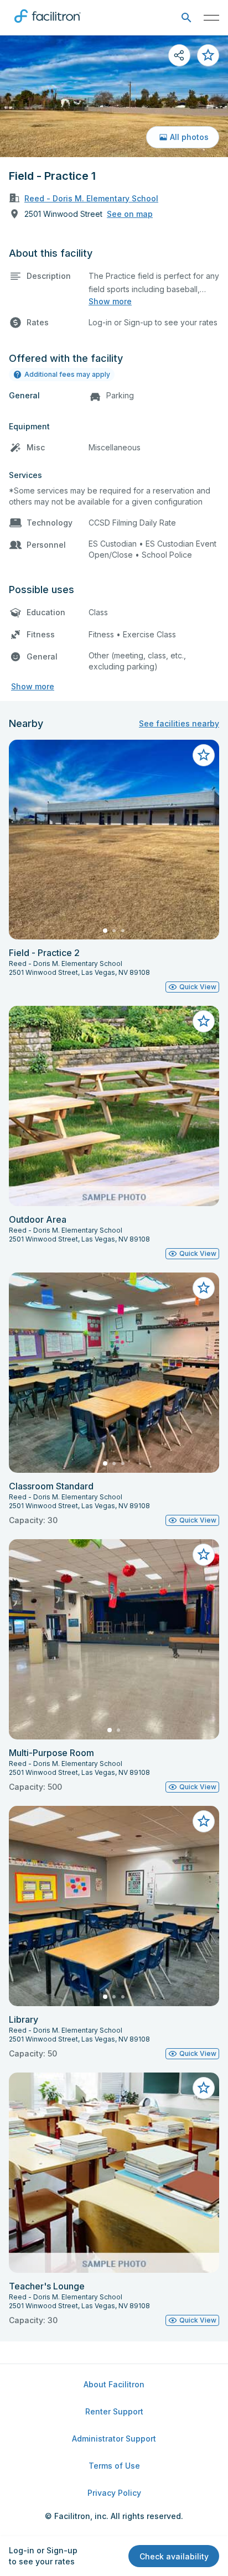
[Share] (179, 55)
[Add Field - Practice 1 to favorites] (208, 55)
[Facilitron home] (48, 25)
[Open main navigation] (211, 18)
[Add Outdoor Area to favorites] (204, 1021)
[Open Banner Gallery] (114, 96)
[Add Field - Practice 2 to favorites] (204, 755)
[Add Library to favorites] (204, 1821)
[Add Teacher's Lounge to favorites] (204, 2088)
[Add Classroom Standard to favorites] (204, 1288)
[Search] (186, 18)
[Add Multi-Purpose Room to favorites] (204, 1555)
